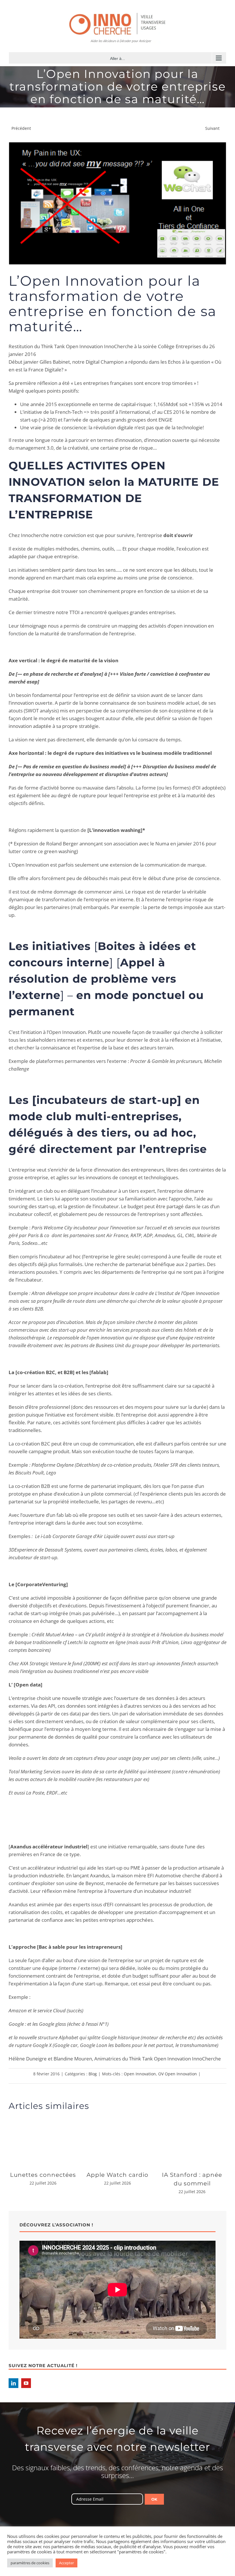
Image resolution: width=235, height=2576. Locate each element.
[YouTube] (26, 2383)
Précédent (21, 128)
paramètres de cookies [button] (30, 2563)
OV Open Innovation (178, 2074)
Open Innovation (140, 2074)
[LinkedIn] (13, 2383)
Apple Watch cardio (117, 2175)
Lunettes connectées (43, 2175)
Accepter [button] (66, 2563)
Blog (93, 2074)
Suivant (212, 128)
